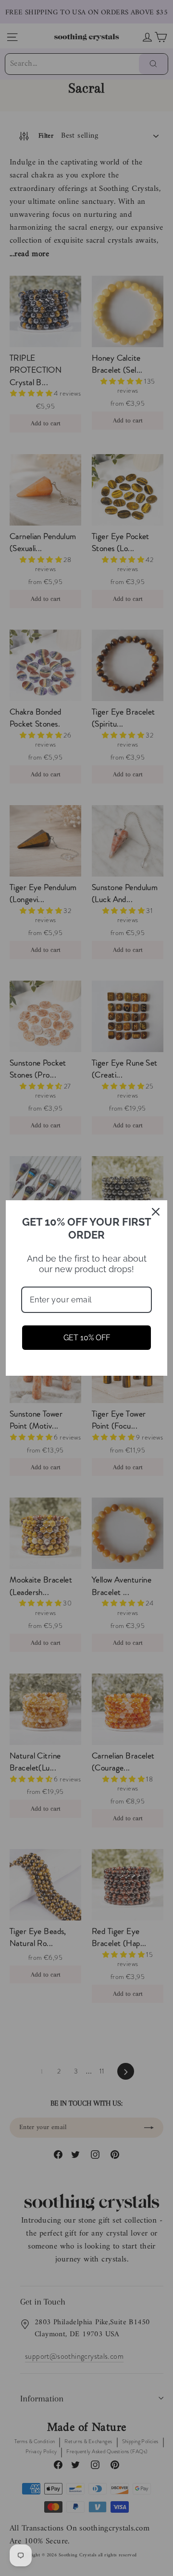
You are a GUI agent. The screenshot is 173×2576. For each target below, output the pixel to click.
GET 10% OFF (87, 1338)
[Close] (156, 1212)
